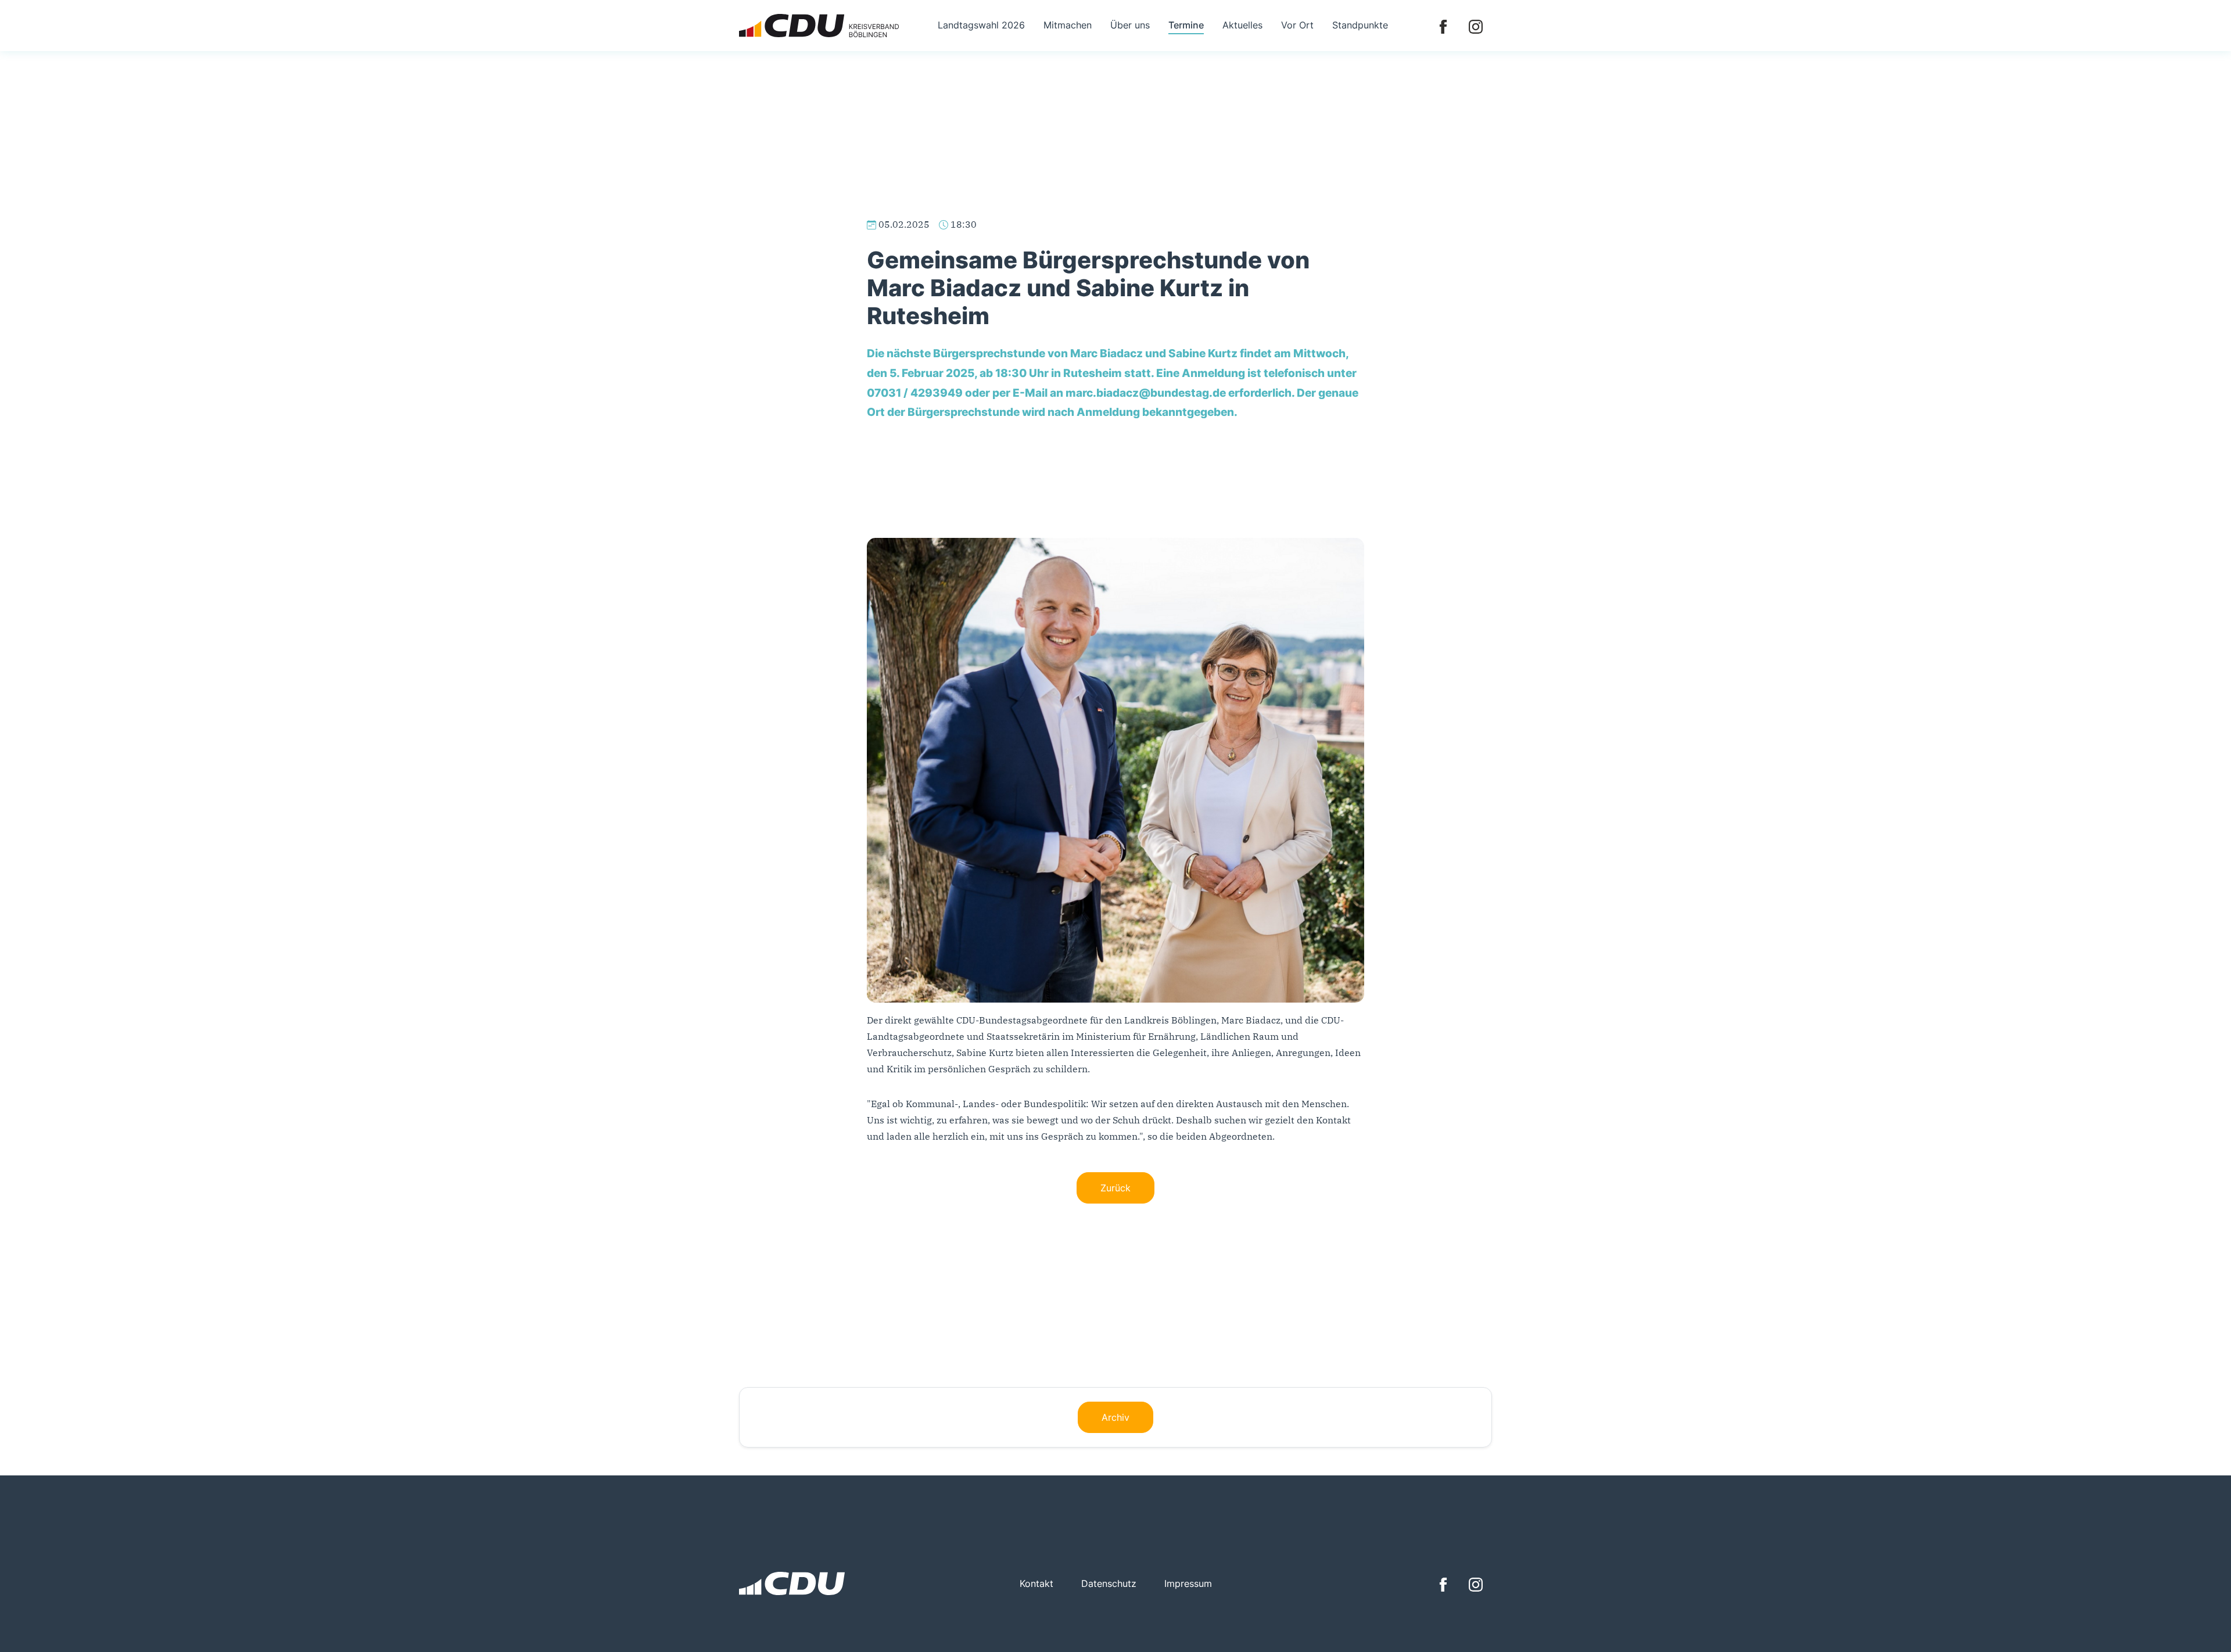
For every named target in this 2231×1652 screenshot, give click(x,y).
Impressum (1188, 1583)
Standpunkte (1360, 25)
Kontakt (1036, 1583)
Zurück (1115, 1188)
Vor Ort (1297, 25)
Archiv (1115, 1417)
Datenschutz (1109, 1583)
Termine (1186, 25)
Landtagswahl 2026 (981, 25)
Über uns (1130, 25)
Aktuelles (1242, 25)
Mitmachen (1068, 25)
